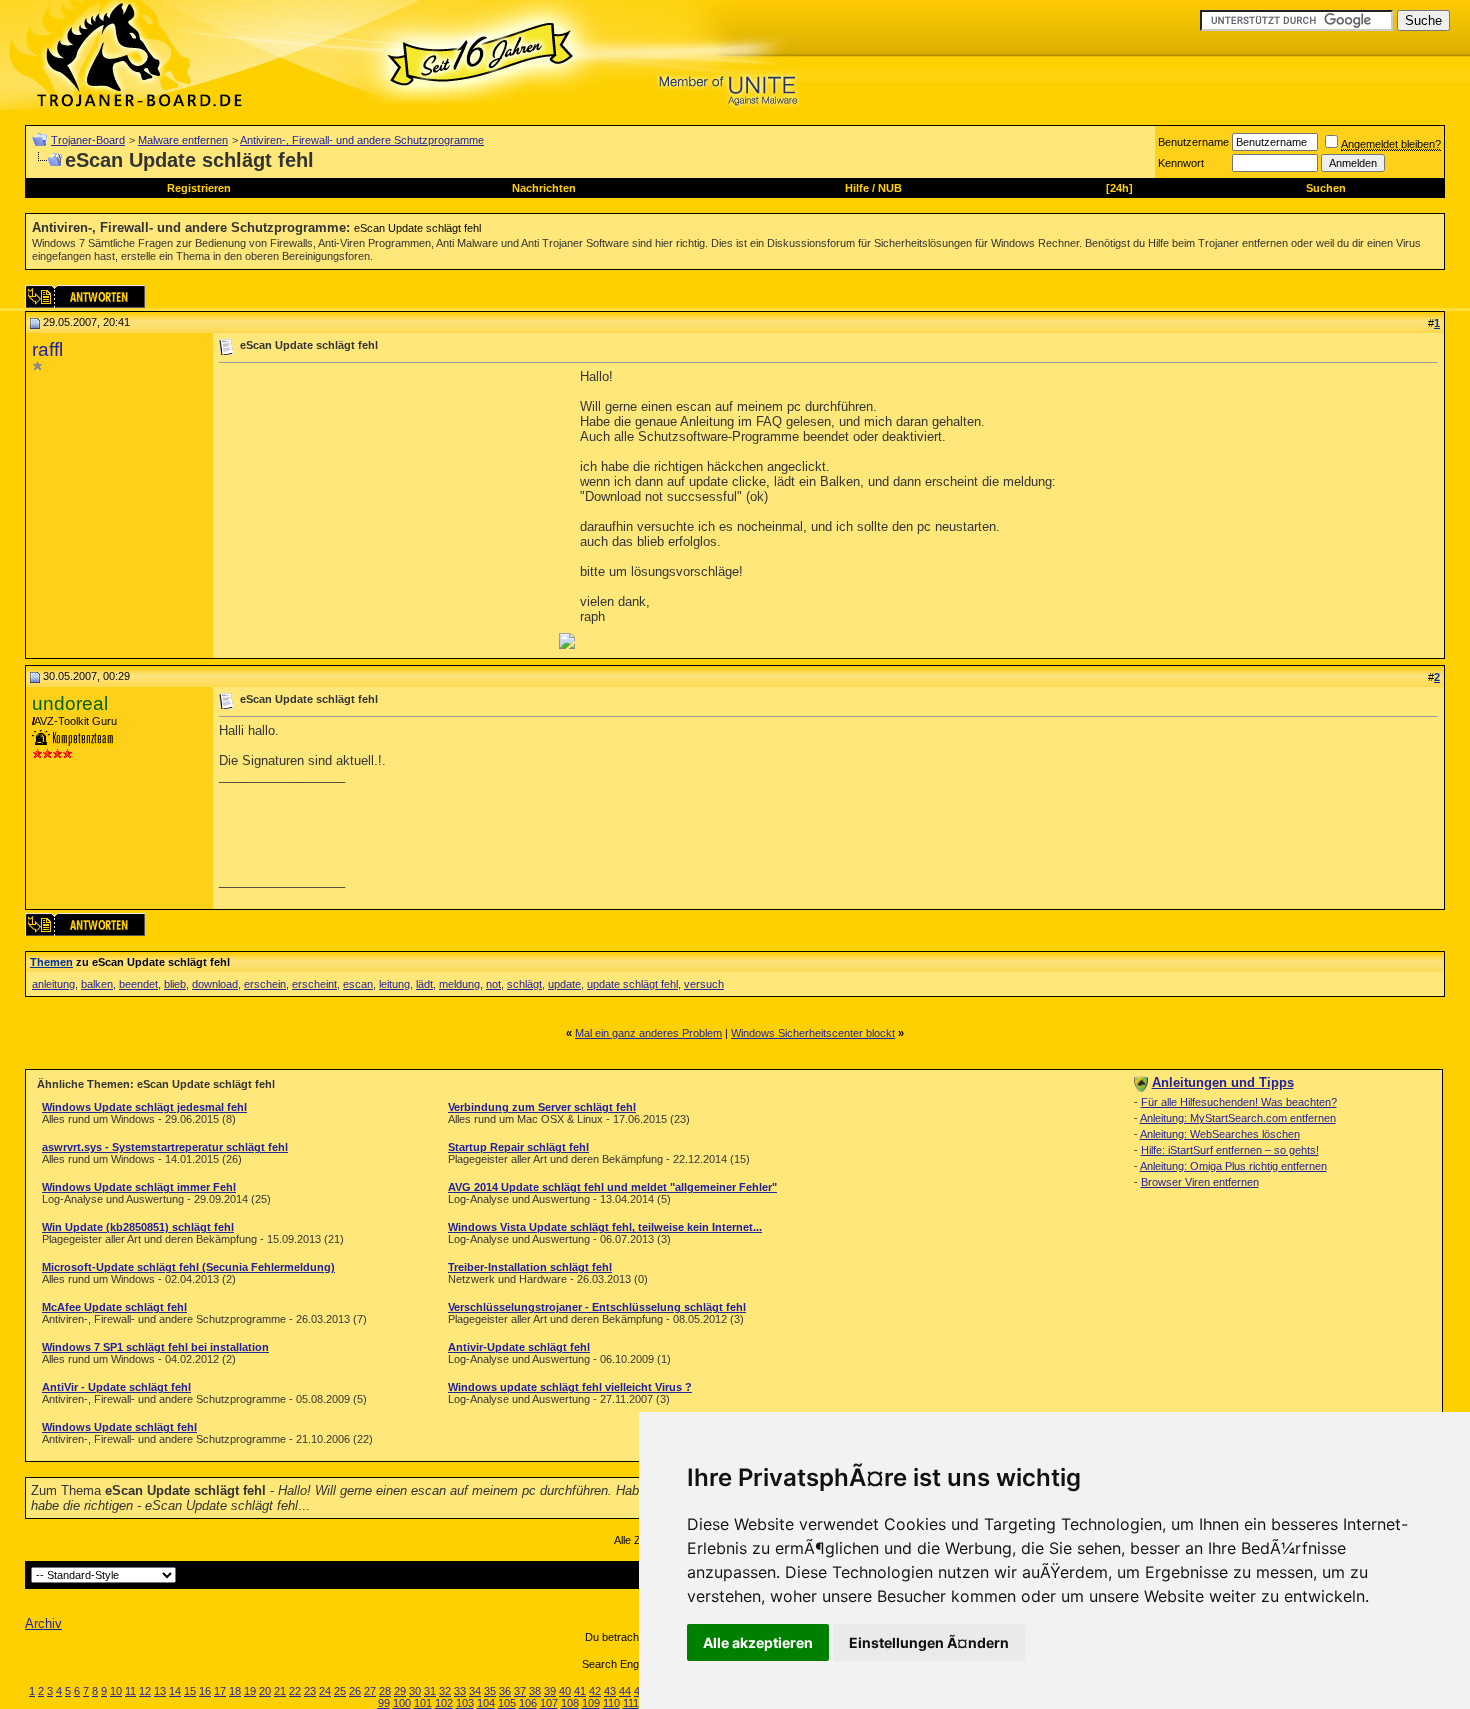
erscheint (314, 984)
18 (235, 1691)
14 (175, 1691)
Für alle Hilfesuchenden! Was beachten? (1239, 1102)
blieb (175, 984)
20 (265, 1691)
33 (460, 1691)
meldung (459, 984)
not (493, 984)
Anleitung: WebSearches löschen (1220, 1134)
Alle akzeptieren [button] (758, 1642)
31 (430, 1691)
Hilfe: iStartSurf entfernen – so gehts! (1230, 1150)
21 (280, 1691)
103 (465, 1703)
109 (591, 1703)
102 (444, 1703)
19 (250, 1691)
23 (310, 1691)
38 (535, 1691)
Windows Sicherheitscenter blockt (813, 1033)
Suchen (1326, 188)
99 (384, 1703)
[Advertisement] (387, 509)
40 (565, 1691)
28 (385, 1691)
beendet (138, 984)
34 (475, 1691)
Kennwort (1181, 163)
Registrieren (199, 188)
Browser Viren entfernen (1200, 1182)
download (215, 984)
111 (631, 1703)
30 (415, 1691)
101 (423, 1703)
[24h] (1119, 188)
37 (520, 1691)
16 (205, 1691)
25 (340, 1691)
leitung (394, 984)
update (564, 984)
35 (490, 1691)
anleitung (53, 984)
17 (220, 1691)
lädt (424, 984)
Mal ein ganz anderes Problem (648, 1033)
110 (611, 1703)
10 (116, 1691)
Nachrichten (544, 188)
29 (400, 1691)
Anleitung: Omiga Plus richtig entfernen (1233, 1166)
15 (190, 1691)
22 (295, 1691)
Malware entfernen (183, 140)
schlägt (524, 984)
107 (549, 1703)
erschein (265, 984)
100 (402, 1703)
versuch (704, 984)
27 (370, 1691)
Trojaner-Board (88, 140)
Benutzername (1193, 142)
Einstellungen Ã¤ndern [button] (929, 1642)
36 (505, 1691)
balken (97, 984)
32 (445, 1691)
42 (595, 1691)
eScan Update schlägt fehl (417, 228)
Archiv (43, 1623)
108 (570, 1703)
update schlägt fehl (632, 984)
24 (325, 1691)
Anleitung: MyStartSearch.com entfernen (1238, 1118)
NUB (890, 188)
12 (145, 1691)
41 (580, 1691)
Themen (51, 962)
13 (160, 1691)
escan (358, 984)
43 (610, 1691)
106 (528, 1703)
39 (550, 1691)
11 (130, 1691)
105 (507, 1703)
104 (486, 1703)
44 (625, 1691)
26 (355, 1691)
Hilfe (857, 188)
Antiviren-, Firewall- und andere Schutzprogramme (362, 140)
